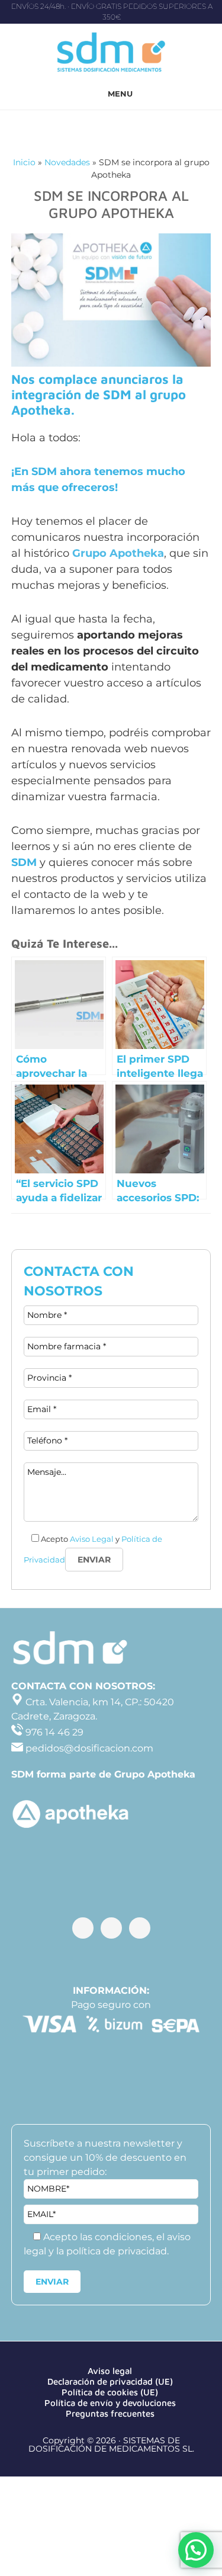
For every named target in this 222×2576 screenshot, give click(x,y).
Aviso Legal (92, 1539)
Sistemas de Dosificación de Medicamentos (111, 54)
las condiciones (116, 2237)
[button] (196, 2550)
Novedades (67, 162)
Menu (120, 94)
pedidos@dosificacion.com (88, 1748)
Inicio (24, 162)
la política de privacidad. (112, 2251)
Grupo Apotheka (118, 553)
